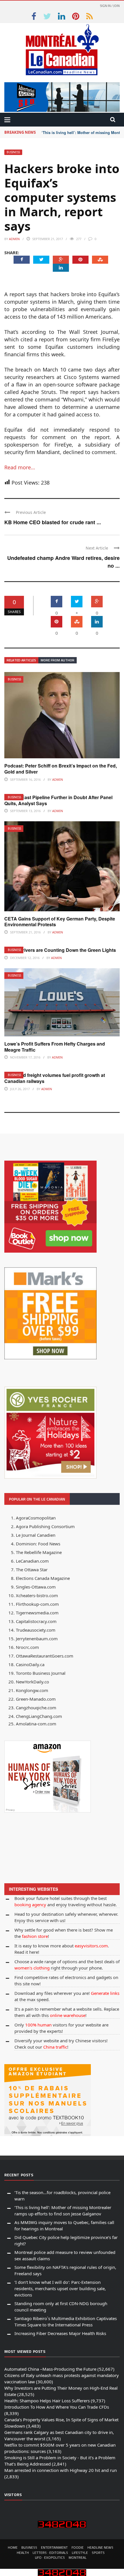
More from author (58, 660)
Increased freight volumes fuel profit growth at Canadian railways (55, 1078)
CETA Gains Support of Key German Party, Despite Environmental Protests (60, 922)
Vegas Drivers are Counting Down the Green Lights (60, 950)
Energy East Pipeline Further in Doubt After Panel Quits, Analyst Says (58, 800)
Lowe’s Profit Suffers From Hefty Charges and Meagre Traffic (55, 1047)
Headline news (100, 2547)
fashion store (35, 1936)
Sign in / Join (110, 6)
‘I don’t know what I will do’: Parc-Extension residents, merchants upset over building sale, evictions (60, 2288)
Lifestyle (80, 2553)
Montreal (78, 2557)
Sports (98, 2553)
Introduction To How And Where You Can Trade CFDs (57, 2407)
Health (23, 2553)
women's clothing (32, 1968)
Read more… (20, 467)
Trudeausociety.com (36, 1630)
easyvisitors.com (91, 1946)
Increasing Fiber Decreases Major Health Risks (60, 2333)
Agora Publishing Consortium (45, 1526)
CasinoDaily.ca (30, 1664)
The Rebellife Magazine (39, 1552)
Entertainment (54, 2547)
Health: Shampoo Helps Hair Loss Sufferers (47, 2401)
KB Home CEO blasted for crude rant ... (53, 522)
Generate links (105, 1993)
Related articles (21, 660)
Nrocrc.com (27, 1647)
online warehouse (68, 2015)
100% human (38, 2025)
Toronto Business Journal (41, 1673)
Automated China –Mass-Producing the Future (50, 2369)
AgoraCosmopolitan (36, 1518)
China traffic (55, 2047)
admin (14, 239)
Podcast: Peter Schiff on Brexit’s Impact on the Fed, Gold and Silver (61, 769)
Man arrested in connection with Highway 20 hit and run (61, 2470)
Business (13, 152)
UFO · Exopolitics (50, 2557)
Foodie (78, 2547)
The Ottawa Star (32, 1570)
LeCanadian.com (32, 1561)
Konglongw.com (32, 1690)
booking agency (30, 1905)
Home (13, 2547)
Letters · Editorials (50, 2553)
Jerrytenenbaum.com (37, 1639)
